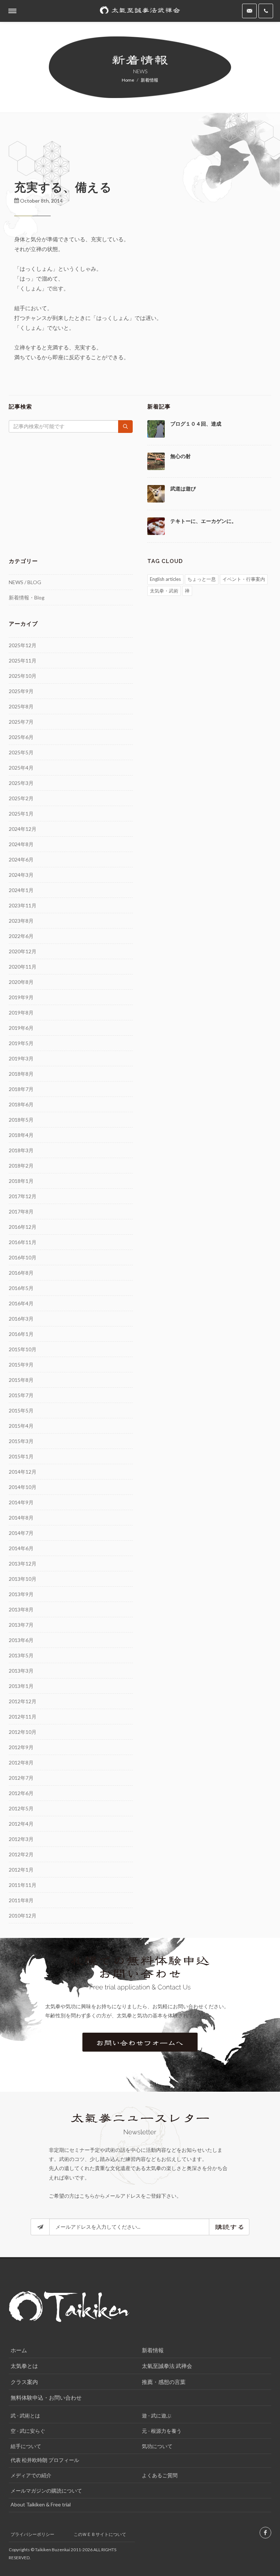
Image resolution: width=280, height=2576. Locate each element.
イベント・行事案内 (244, 579)
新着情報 (153, 2350)
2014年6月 (21, 1548)
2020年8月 (21, 982)
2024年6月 (21, 859)
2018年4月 (21, 1135)
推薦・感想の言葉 (164, 2382)
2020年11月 (23, 967)
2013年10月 (23, 1579)
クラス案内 (24, 2382)
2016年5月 (21, 1288)
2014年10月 (23, 1487)
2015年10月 (23, 1349)
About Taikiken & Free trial (41, 2504)
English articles (165, 579)
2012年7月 (21, 1778)
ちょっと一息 (202, 579)
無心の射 (180, 456)
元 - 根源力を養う (162, 2431)
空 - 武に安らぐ (28, 2431)
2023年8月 (21, 921)
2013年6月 (21, 1640)
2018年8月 (21, 1074)
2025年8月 (21, 706)
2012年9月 (21, 1747)
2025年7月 (21, 722)
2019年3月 (21, 1058)
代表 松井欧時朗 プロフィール (45, 2460)
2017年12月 (23, 1196)
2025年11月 (23, 660)
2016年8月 (21, 1273)
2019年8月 (21, 1013)
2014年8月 (21, 1518)
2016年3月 (21, 1319)
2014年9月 (21, 1502)
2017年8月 (21, 1211)
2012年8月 (21, 1762)
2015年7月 (21, 1395)
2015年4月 (21, 1426)
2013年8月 (21, 1609)
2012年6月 (21, 1793)
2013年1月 (21, 1686)
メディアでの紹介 (31, 2475)
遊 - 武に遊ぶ (157, 2415)
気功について (157, 2446)
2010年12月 (23, 1916)
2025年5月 (21, 752)
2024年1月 (21, 890)
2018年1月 (21, 1181)
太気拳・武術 (164, 591)
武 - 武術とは (25, 2415)
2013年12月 (23, 1563)
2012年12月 (23, 1701)
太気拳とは (24, 2366)
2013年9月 (21, 1594)
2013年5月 (21, 1655)
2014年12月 (23, 1472)
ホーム (19, 2350)
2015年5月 (21, 1410)
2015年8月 (21, 1380)
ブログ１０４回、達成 (196, 424)
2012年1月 (21, 1870)
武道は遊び (183, 489)
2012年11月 (23, 1717)
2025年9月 (21, 691)
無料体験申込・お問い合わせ (46, 2397)
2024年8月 (21, 844)
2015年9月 (21, 1365)
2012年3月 (21, 1839)
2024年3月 (21, 875)
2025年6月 (21, 737)
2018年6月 (21, 1104)
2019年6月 (21, 1028)
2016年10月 (23, 1257)
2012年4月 (21, 1824)
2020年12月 (23, 951)
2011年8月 (21, 1900)
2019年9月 (21, 997)
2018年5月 (21, 1120)
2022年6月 (21, 936)
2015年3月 (21, 1441)
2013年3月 (21, 1671)
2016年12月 (23, 1227)
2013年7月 (21, 1625)
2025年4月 (21, 768)
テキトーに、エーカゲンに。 (203, 521)
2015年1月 (21, 1456)
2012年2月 (21, 1854)
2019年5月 (21, 1043)
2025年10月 (23, 676)
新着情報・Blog (27, 597)
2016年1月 (21, 1334)
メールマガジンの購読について (46, 2491)
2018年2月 (21, 1166)
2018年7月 (21, 1089)
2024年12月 (23, 829)
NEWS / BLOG (25, 582)
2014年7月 (21, 1533)
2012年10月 (23, 1732)
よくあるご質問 (160, 2475)
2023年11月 (23, 905)
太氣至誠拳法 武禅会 (167, 2366)
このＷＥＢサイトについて (100, 2534)
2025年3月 (21, 783)
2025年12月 (23, 645)
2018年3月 (21, 1150)
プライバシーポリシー (32, 2534)
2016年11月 (23, 1242)
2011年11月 (23, 1885)
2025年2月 (21, 798)
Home (128, 80)
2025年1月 (21, 814)
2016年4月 (21, 1303)
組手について (26, 2446)
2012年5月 (21, 1808)
